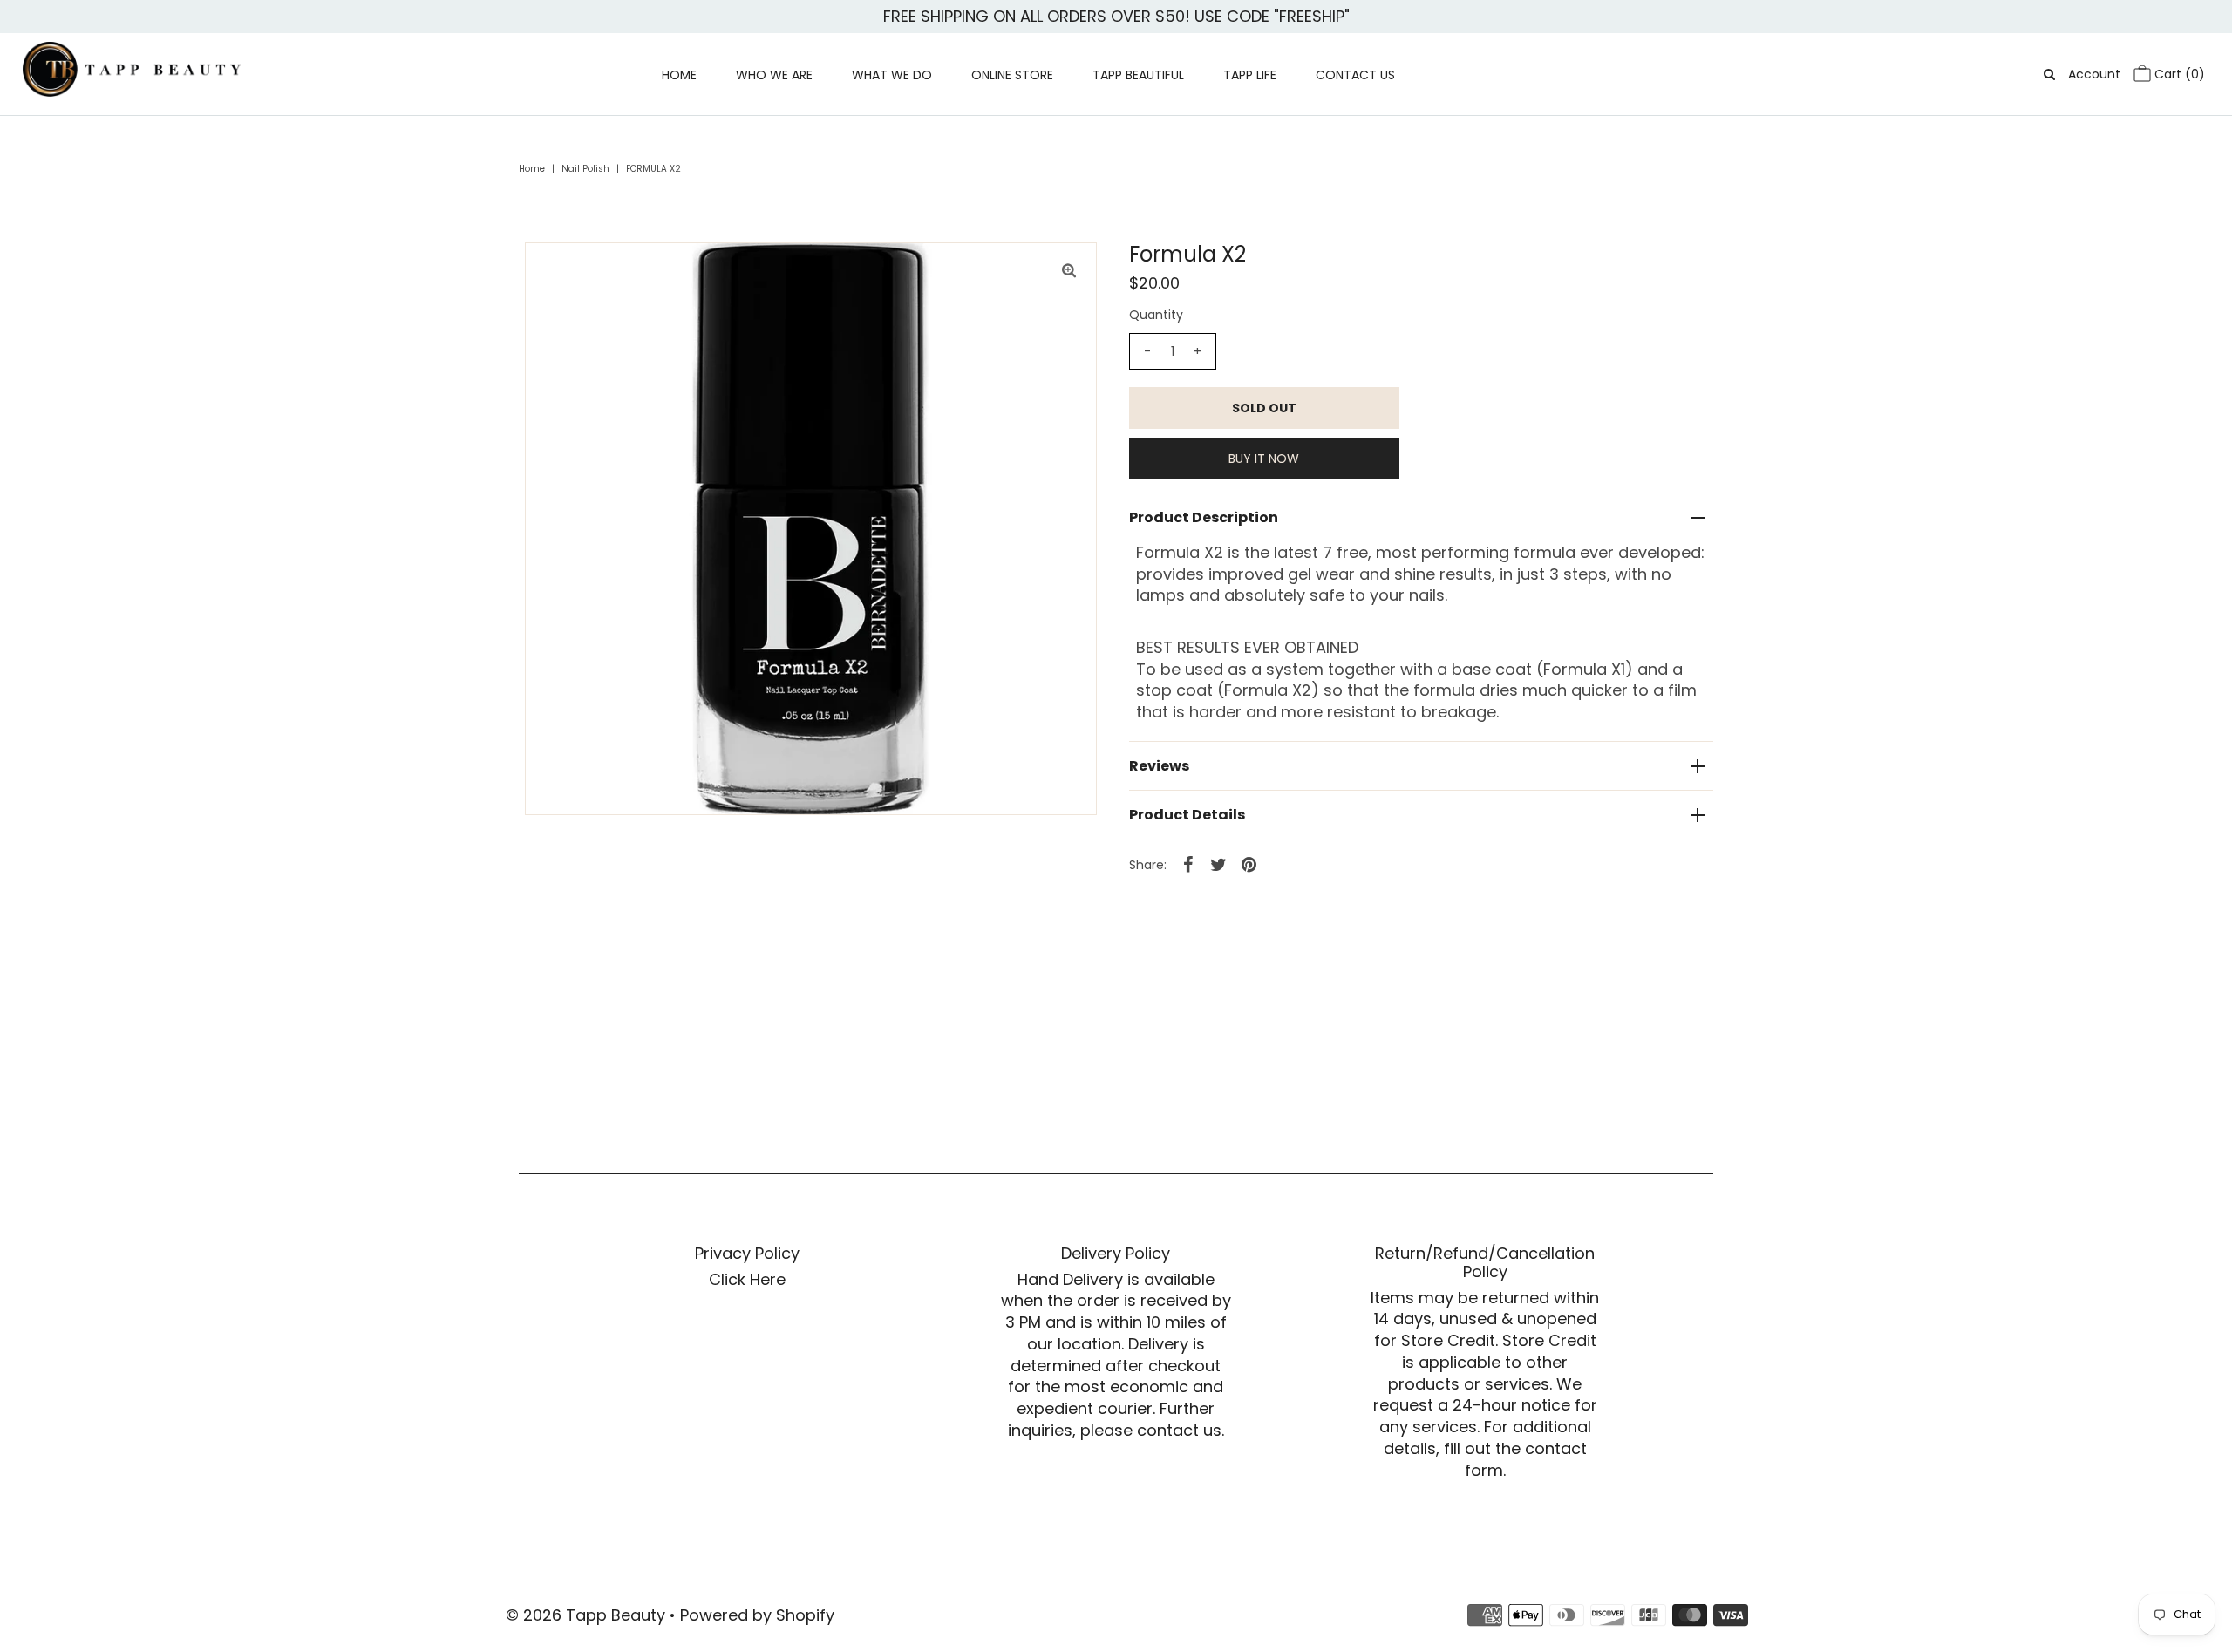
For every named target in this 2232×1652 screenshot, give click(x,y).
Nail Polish (585, 169)
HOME (679, 75)
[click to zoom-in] (1069, 270)
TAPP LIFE (1250, 75)
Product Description (1204, 517)
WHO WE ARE (774, 75)
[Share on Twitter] (1219, 864)
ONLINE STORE (1012, 75)
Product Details (1187, 815)
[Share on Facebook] (1188, 864)
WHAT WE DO (892, 75)
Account (2094, 74)
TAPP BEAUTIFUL (1138, 75)
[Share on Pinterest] (1249, 864)
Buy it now (1264, 459)
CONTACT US (1355, 75)
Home (532, 169)
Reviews (1159, 766)
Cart (2178, 74)
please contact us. (1152, 1430)
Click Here (747, 1279)
